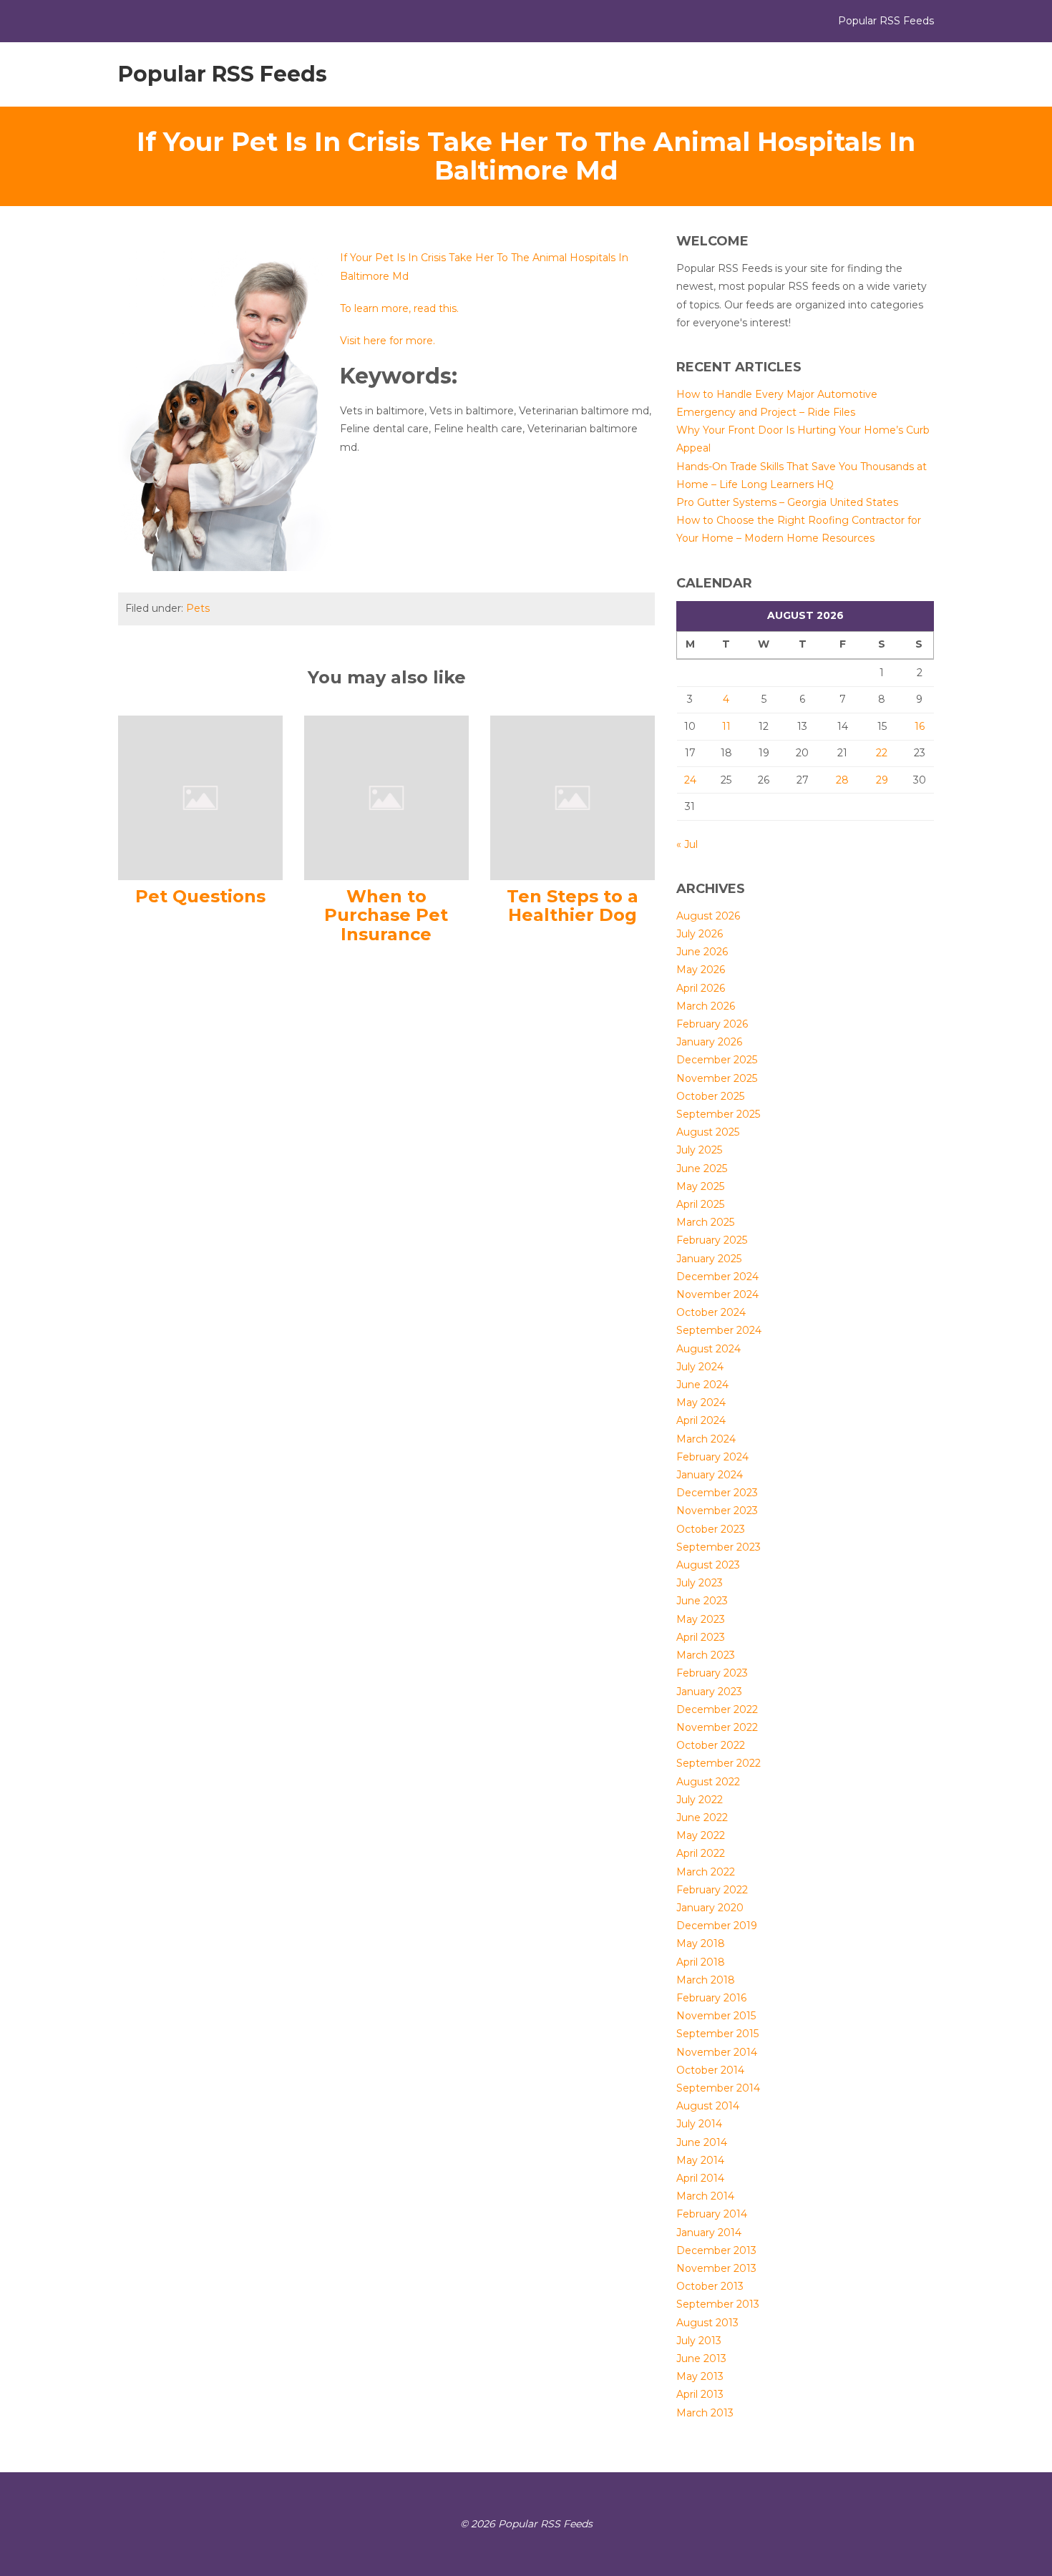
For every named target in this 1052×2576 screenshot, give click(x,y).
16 (920, 726)
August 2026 (708, 916)
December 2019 (717, 1926)
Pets (198, 608)
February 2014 (712, 2214)
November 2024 (717, 1294)
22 (882, 753)
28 (842, 780)
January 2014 (709, 2233)
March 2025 (705, 1222)
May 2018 (701, 1943)
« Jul (687, 844)
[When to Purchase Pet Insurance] (386, 797)
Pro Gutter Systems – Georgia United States (787, 502)
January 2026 (709, 1042)
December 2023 (717, 1493)
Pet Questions (200, 896)
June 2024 (702, 1385)
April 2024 (701, 1420)
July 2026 (700, 934)
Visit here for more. (388, 341)
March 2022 (706, 1872)
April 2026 (701, 988)
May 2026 (701, 970)
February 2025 (712, 1240)
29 (882, 780)
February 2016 (711, 1998)
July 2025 (699, 1150)
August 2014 (708, 2106)
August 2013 (707, 2323)
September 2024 (719, 1330)
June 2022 (702, 1818)
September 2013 (718, 2304)
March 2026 (706, 1006)
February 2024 (712, 1457)
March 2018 (706, 1980)
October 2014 (710, 2070)
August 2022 (708, 1782)
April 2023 (701, 1637)
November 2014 (717, 2052)
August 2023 (708, 1565)
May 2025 (700, 1186)
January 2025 (709, 1259)
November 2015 (716, 2016)
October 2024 (711, 1312)
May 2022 (701, 1835)
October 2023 (711, 1529)
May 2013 (700, 2376)
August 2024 (708, 1349)
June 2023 (702, 1601)
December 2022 (717, 1709)
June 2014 (702, 2142)
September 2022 (719, 1763)
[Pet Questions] (200, 797)
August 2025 (708, 1132)
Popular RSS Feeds (223, 74)
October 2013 (710, 2286)
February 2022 (712, 1890)
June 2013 (701, 2358)
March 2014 (705, 2196)
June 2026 (702, 952)
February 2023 (712, 1673)
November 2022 (717, 1727)
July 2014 (699, 2124)
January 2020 (710, 1908)
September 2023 (719, 1547)
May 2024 (701, 1402)
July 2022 (700, 1800)
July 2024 (700, 1367)
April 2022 (701, 1853)
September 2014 (718, 2088)
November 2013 (716, 2268)
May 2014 (700, 2160)
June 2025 (702, 1169)
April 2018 (701, 1962)
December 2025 (717, 1060)
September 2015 (717, 2034)
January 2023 (709, 1692)
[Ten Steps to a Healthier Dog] (573, 797)
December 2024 (717, 1277)
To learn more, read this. (399, 308)
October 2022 (711, 1745)
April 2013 (700, 2394)
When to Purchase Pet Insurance (386, 915)
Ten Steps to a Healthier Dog (573, 906)
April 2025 (700, 1204)
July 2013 (699, 2341)
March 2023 (706, 1655)
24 (690, 780)
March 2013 (705, 2413)
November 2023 (717, 1511)
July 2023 (700, 1583)
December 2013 (716, 2250)
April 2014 (700, 2178)
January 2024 (710, 1475)
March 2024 (706, 1439)
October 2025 (710, 1096)
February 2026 (712, 1024)
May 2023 (701, 1619)
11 (726, 726)
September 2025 (718, 1114)
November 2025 (717, 1078)
